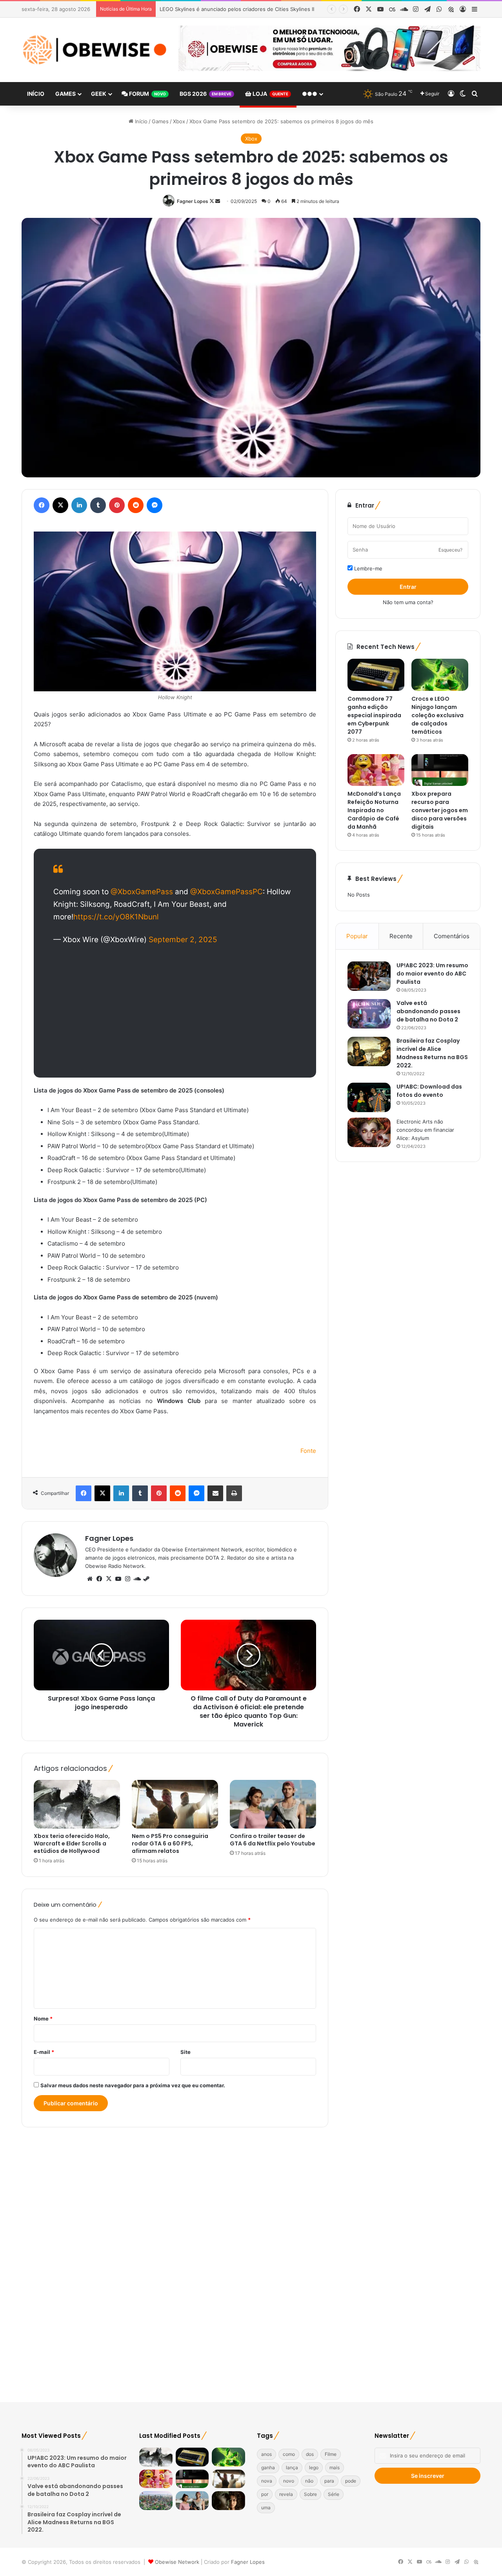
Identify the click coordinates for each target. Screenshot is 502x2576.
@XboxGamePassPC (226, 892)
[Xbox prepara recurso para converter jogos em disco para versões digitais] (440, 770)
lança (292, 2467)
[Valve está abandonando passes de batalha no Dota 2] (369, 1014)
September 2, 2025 (183, 940)
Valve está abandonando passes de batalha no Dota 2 (428, 1011)
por (265, 2494)
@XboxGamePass (142, 892)
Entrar (408, 587)
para (329, 2481)
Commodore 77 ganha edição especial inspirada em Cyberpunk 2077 (374, 715)
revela (286, 2494)
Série (334, 2494)
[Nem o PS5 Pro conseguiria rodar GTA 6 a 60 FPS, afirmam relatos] (175, 1804)
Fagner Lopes (193, 201)
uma (266, 2507)
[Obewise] (94, 50)
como (289, 2454)
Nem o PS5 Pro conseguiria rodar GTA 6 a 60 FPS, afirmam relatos (170, 1843)
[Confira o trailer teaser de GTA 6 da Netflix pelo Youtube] (273, 1804)
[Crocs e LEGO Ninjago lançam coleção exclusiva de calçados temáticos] (440, 675)
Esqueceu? (450, 550)
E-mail (44, 2052)
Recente (401, 936)
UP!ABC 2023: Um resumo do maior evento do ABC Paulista (432, 974)
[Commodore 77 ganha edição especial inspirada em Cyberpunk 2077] (376, 675)
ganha (268, 2467)
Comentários (452, 936)
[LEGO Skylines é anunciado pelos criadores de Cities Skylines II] (156, 2501)
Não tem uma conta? (408, 602)
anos (266, 2454)
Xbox (179, 121)
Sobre (310, 2494)
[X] (109, 1579)
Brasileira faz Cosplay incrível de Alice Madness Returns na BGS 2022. (432, 1053)
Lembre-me (367, 568)
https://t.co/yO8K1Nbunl (116, 917)
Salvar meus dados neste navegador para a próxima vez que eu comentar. (133, 2085)
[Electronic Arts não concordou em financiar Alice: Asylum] (369, 1132)
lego (314, 2467)
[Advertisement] (175, 1011)
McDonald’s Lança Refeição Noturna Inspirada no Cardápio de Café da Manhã (374, 810)
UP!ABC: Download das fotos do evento (429, 1091)
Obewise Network (177, 2562)
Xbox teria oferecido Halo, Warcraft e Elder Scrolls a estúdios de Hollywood (72, 1843)
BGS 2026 (206, 94)
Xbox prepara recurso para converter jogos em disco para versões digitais (440, 810)
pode (351, 2481)
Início (36, 94)
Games (65, 94)
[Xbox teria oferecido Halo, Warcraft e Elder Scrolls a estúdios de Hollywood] (77, 1804)
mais (335, 2467)
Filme (331, 2454)
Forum (147, 94)
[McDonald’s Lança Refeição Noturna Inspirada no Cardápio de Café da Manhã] (376, 770)
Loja (270, 94)
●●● (310, 94)
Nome (43, 2019)
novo (289, 2481)
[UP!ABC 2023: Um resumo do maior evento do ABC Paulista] (369, 976)
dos (310, 2454)
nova (267, 2481)
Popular (357, 936)
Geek (99, 94)
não (309, 2481)
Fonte (308, 1451)
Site (186, 2052)
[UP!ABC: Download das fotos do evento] (369, 1097)
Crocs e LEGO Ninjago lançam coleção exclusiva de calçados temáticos (437, 715)
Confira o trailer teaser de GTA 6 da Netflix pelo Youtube (229, 9)
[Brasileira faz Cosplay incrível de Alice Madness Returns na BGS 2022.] (369, 1051)
